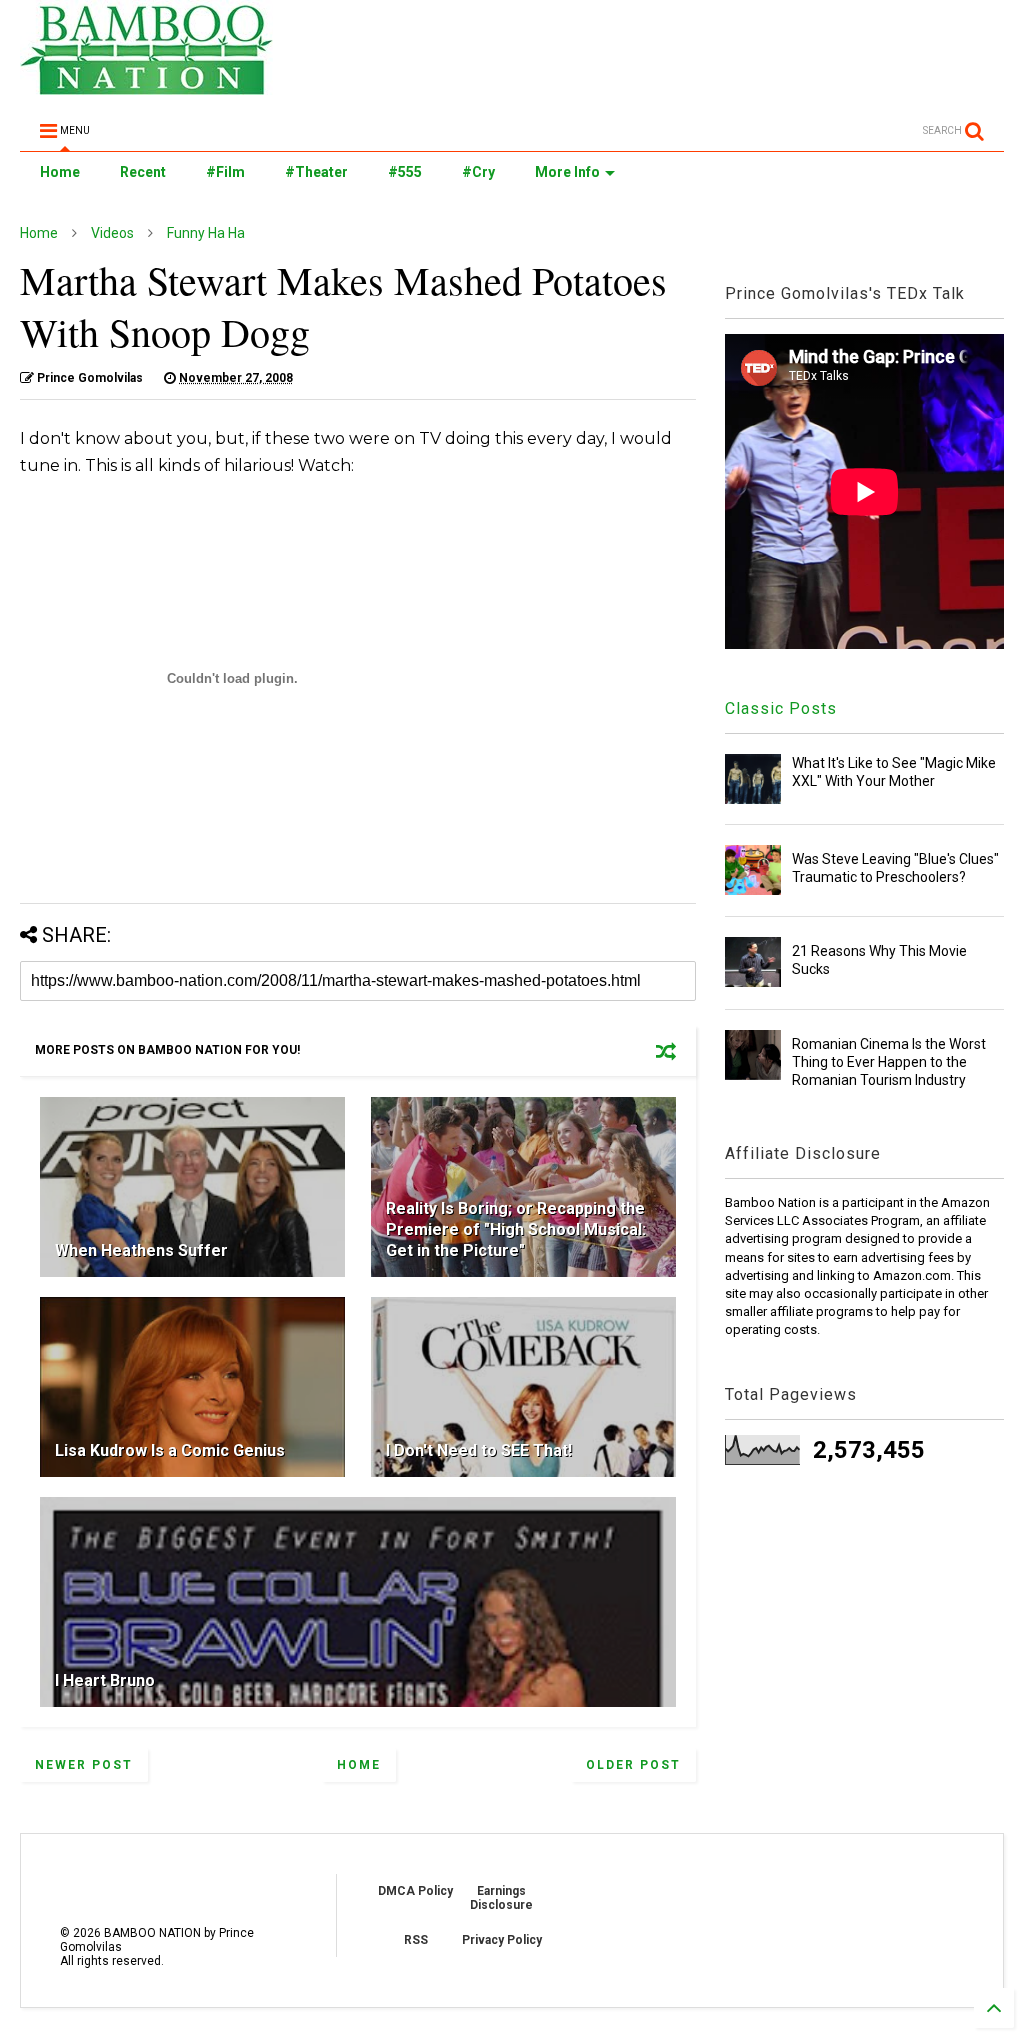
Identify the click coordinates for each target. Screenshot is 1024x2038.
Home (60, 172)
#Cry (478, 172)
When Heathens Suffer (141, 1250)
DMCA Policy (415, 1891)
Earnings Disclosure (501, 1898)
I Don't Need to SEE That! (479, 1450)
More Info (567, 172)
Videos (112, 233)
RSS (416, 1940)
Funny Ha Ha (206, 233)
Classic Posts (781, 708)
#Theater (316, 172)
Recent (143, 172)
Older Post (633, 1765)
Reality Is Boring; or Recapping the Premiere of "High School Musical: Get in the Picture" (516, 1229)
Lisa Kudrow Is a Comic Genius (170, 1450)
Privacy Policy (502, 1940)
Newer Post (84, 1765)
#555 (405, 172)
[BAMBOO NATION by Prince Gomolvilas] (146, 86)
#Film (225, 172)
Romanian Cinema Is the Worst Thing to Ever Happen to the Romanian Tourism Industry (889, 1062)
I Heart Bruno (105, 1680)
